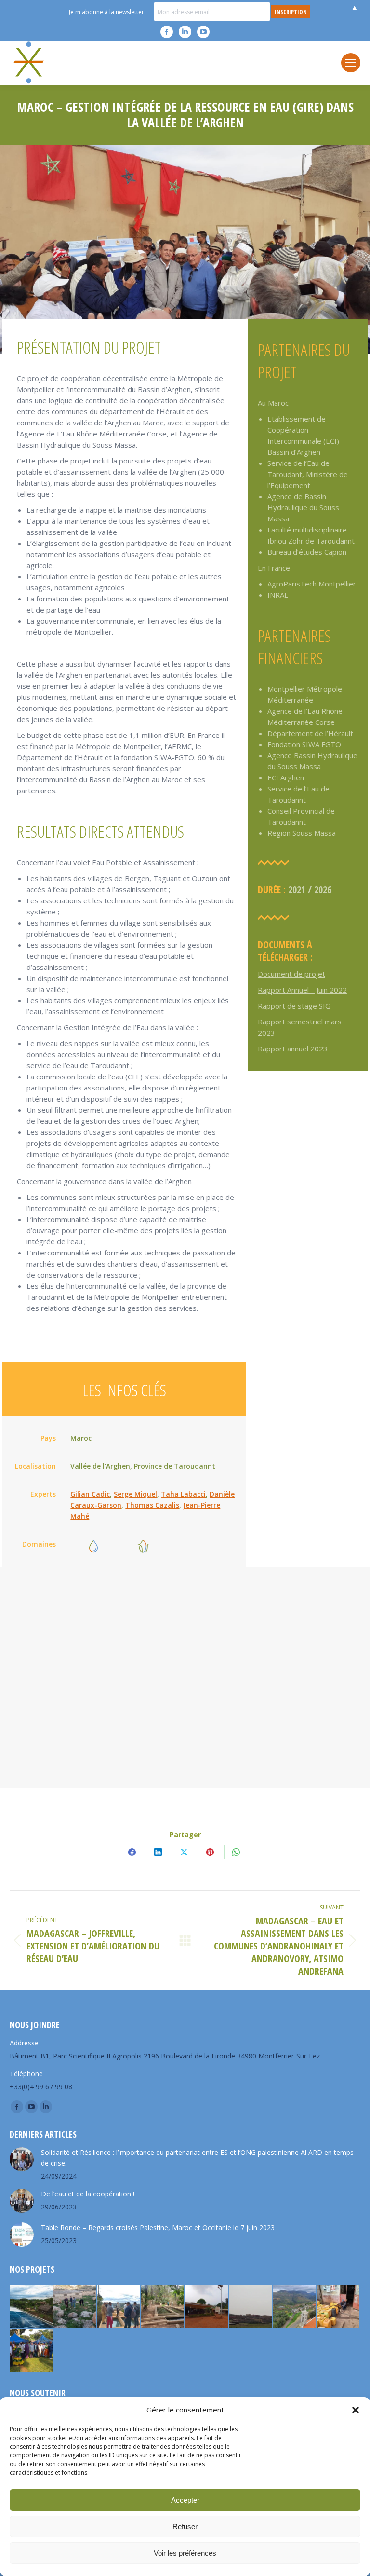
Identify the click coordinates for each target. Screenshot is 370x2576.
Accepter (185, 2500)
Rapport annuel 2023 (293, 1049)
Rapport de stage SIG (294, 1006)
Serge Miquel (135, 1494)
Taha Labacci (183, 1494)
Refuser (185, 2527)
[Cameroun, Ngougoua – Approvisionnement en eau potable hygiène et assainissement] (207, 2307)
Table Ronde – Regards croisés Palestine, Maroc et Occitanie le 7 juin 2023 (158, 2228)
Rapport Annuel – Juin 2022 (302, 990)
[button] (356, 2410)
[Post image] (22, 2159)
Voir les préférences (185, 2553)
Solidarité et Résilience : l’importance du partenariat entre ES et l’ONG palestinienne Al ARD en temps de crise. (197, 2158)
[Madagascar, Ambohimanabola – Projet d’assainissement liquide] (119, 2307)
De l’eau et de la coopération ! (88, 2194)
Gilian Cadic (90, 1494)
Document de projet (291, 974)
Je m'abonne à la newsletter (106, 12)
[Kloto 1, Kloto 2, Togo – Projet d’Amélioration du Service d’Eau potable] (163, 2307)
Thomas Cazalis (152, 1505)
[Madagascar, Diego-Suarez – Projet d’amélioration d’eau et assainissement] (338, 2307)
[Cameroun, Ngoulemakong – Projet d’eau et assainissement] (32, 2351)
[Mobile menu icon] (351, 63)
